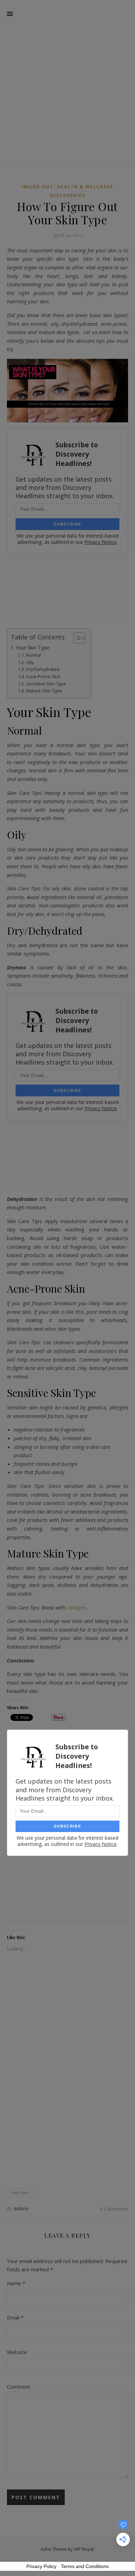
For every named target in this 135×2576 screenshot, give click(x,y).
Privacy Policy (41, 2566)
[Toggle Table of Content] (76, 638)
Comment (19, 2387)
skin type (20, 2193)
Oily (30, 662)
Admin (21, 2209)
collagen (76, 1607)
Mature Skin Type (44, 691)
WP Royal (84, 2549)
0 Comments (114, 2209)
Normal (33, 655)
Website (17, 2352)
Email (15, 2317)
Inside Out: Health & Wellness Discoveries (67, 191)
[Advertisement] (67, 71)
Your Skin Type (33, 648)
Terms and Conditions (85, 2566)
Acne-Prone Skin (43, 676)
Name (16, 2283)
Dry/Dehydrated (43, 669)
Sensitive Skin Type (46, 684)
